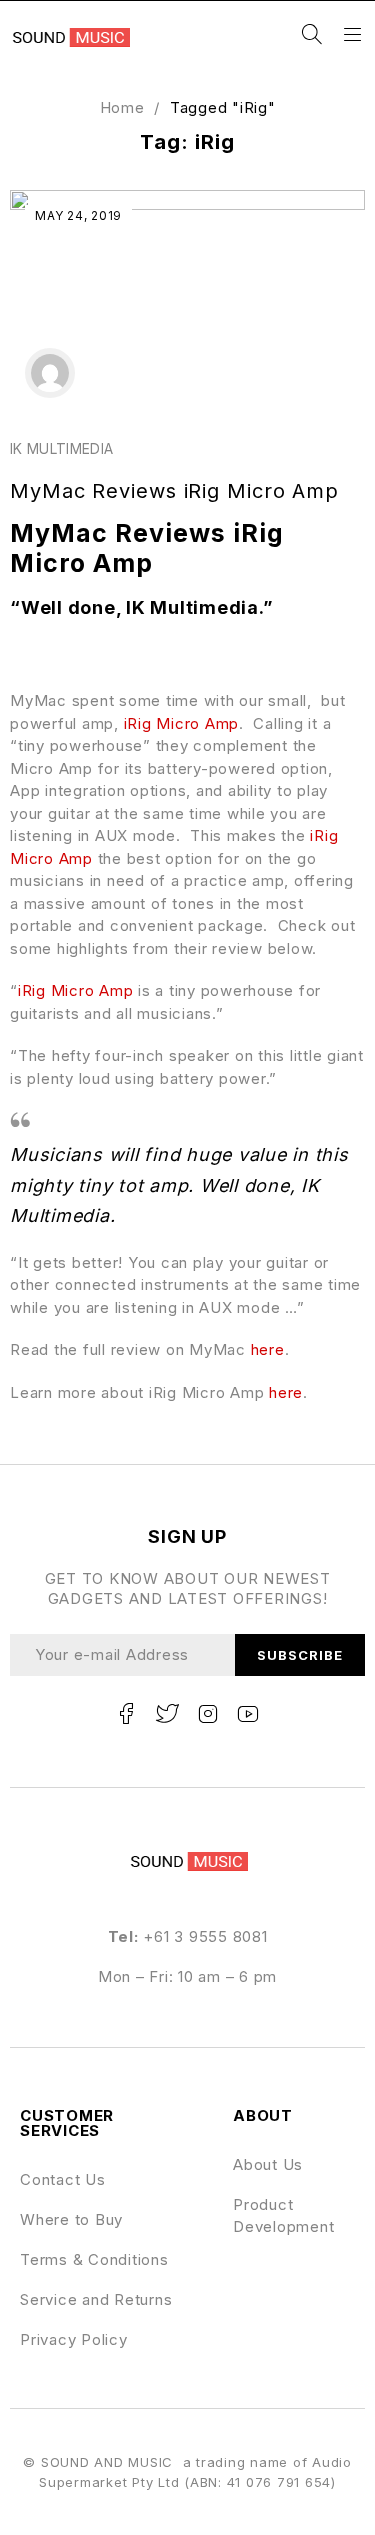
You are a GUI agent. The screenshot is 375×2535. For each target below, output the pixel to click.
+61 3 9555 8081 (205, 1936)
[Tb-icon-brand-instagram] (208, 1714)
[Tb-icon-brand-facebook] (126, 1714)
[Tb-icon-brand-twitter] (167, 1714)
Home (122, 107)
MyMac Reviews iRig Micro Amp (174, 491)
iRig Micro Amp (182, 723)
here (268, 1349)
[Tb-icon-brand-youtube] (249, 1714)
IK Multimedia (62, 448)
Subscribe (300, 1655)
